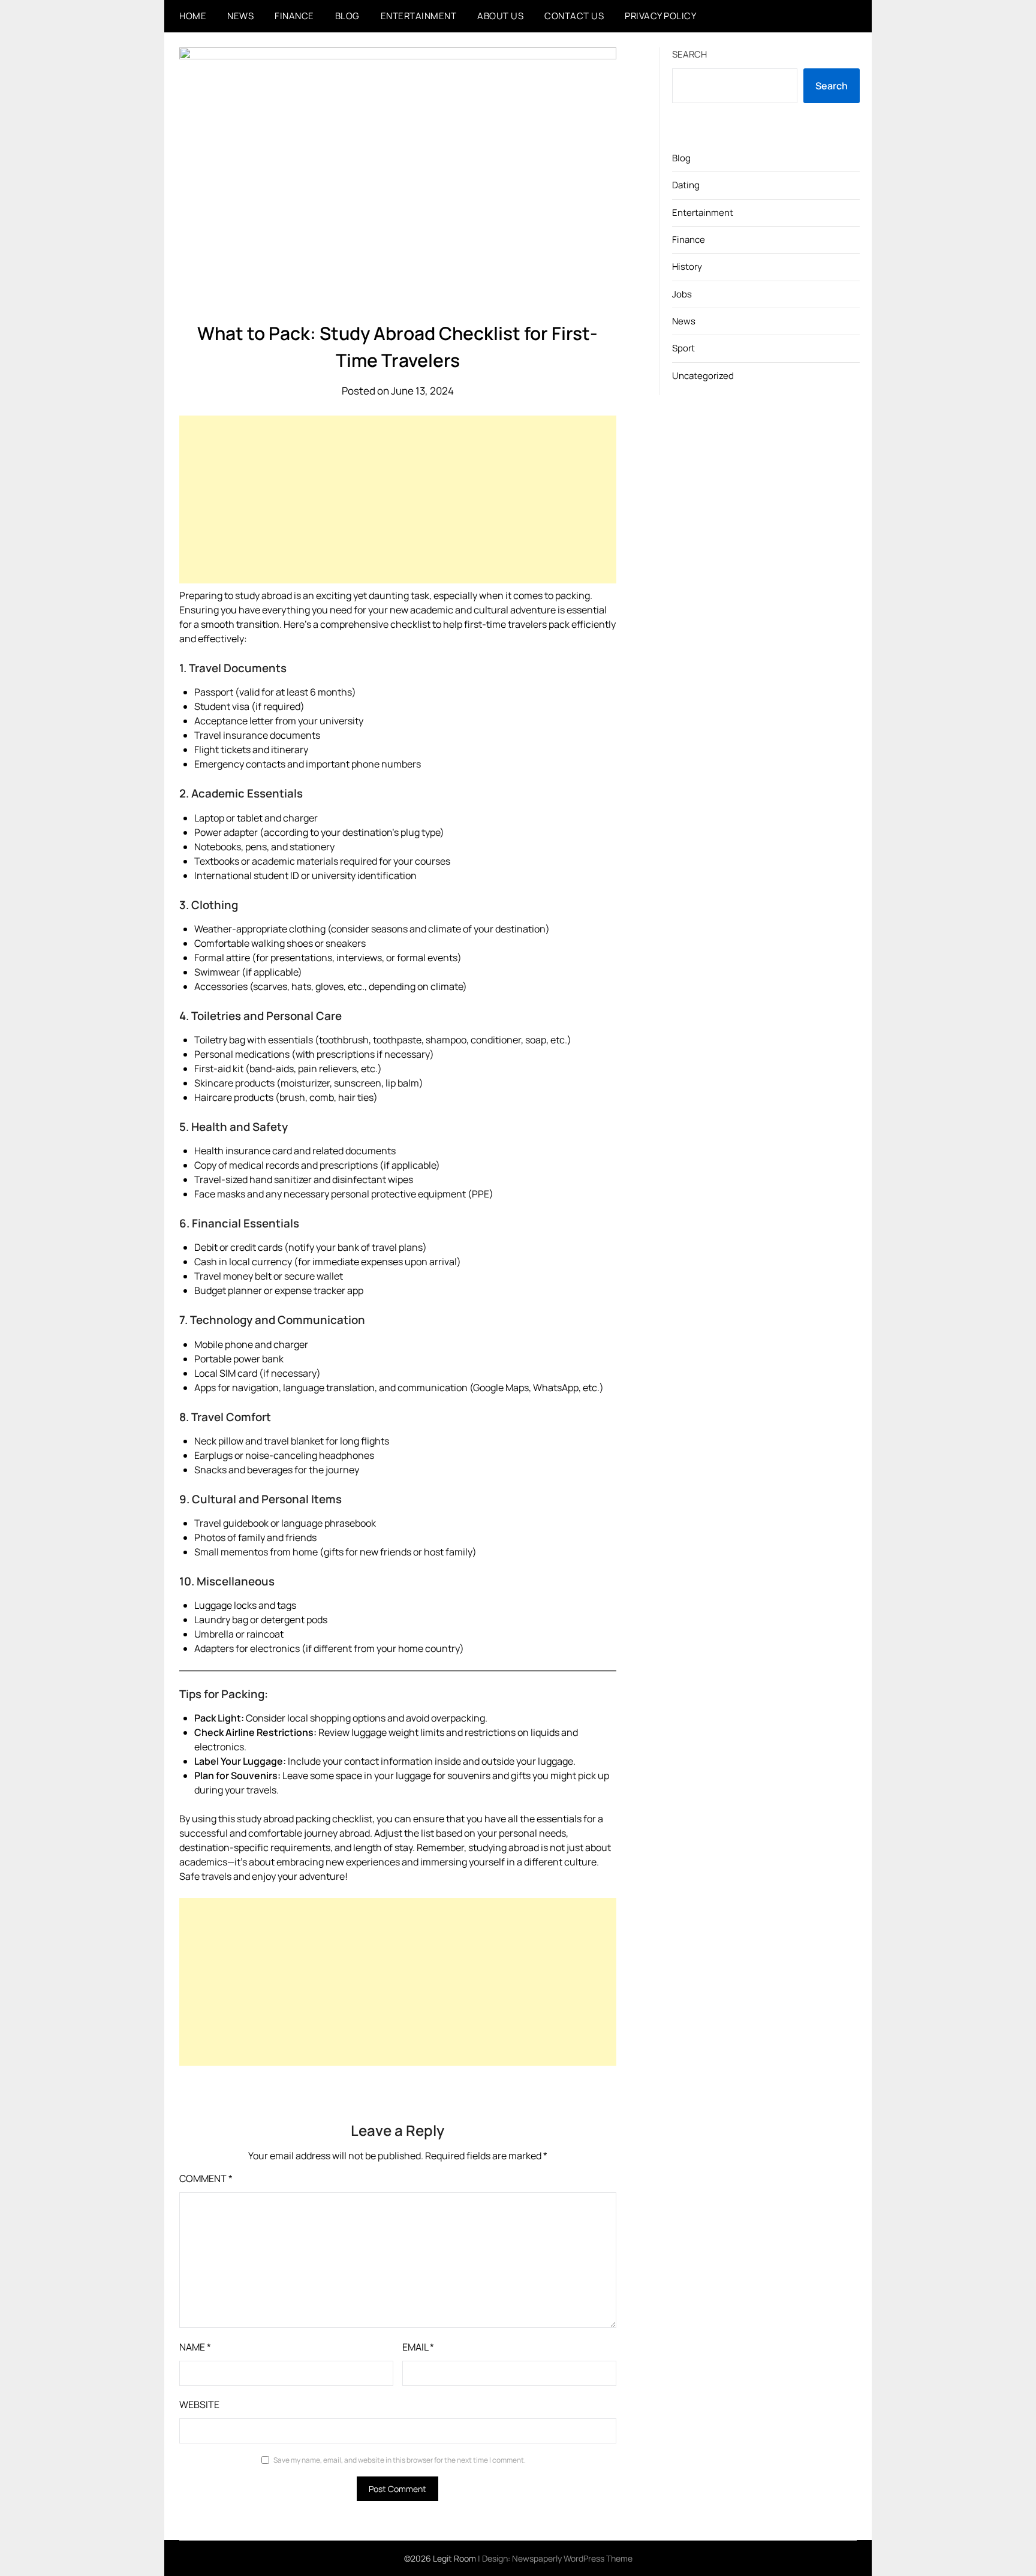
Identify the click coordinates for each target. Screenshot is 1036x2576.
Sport (683, 348)
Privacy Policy (660, 16)
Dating (686, 185)
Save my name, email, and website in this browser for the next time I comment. (400, 2460)
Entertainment (419, 16)
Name (195, 2347)
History (687, 267)
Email (418, 2347)
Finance (294, 16)
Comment (206, 2178)
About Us (500, 16)
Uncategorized (703, 376)
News (240, 16)
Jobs (682, 294)
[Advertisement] (398, 499)
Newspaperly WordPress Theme (572, 2558)
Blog (347, 16)
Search (689, 54)
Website (199, 2405)
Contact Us (574, 16)
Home (193, 16)
